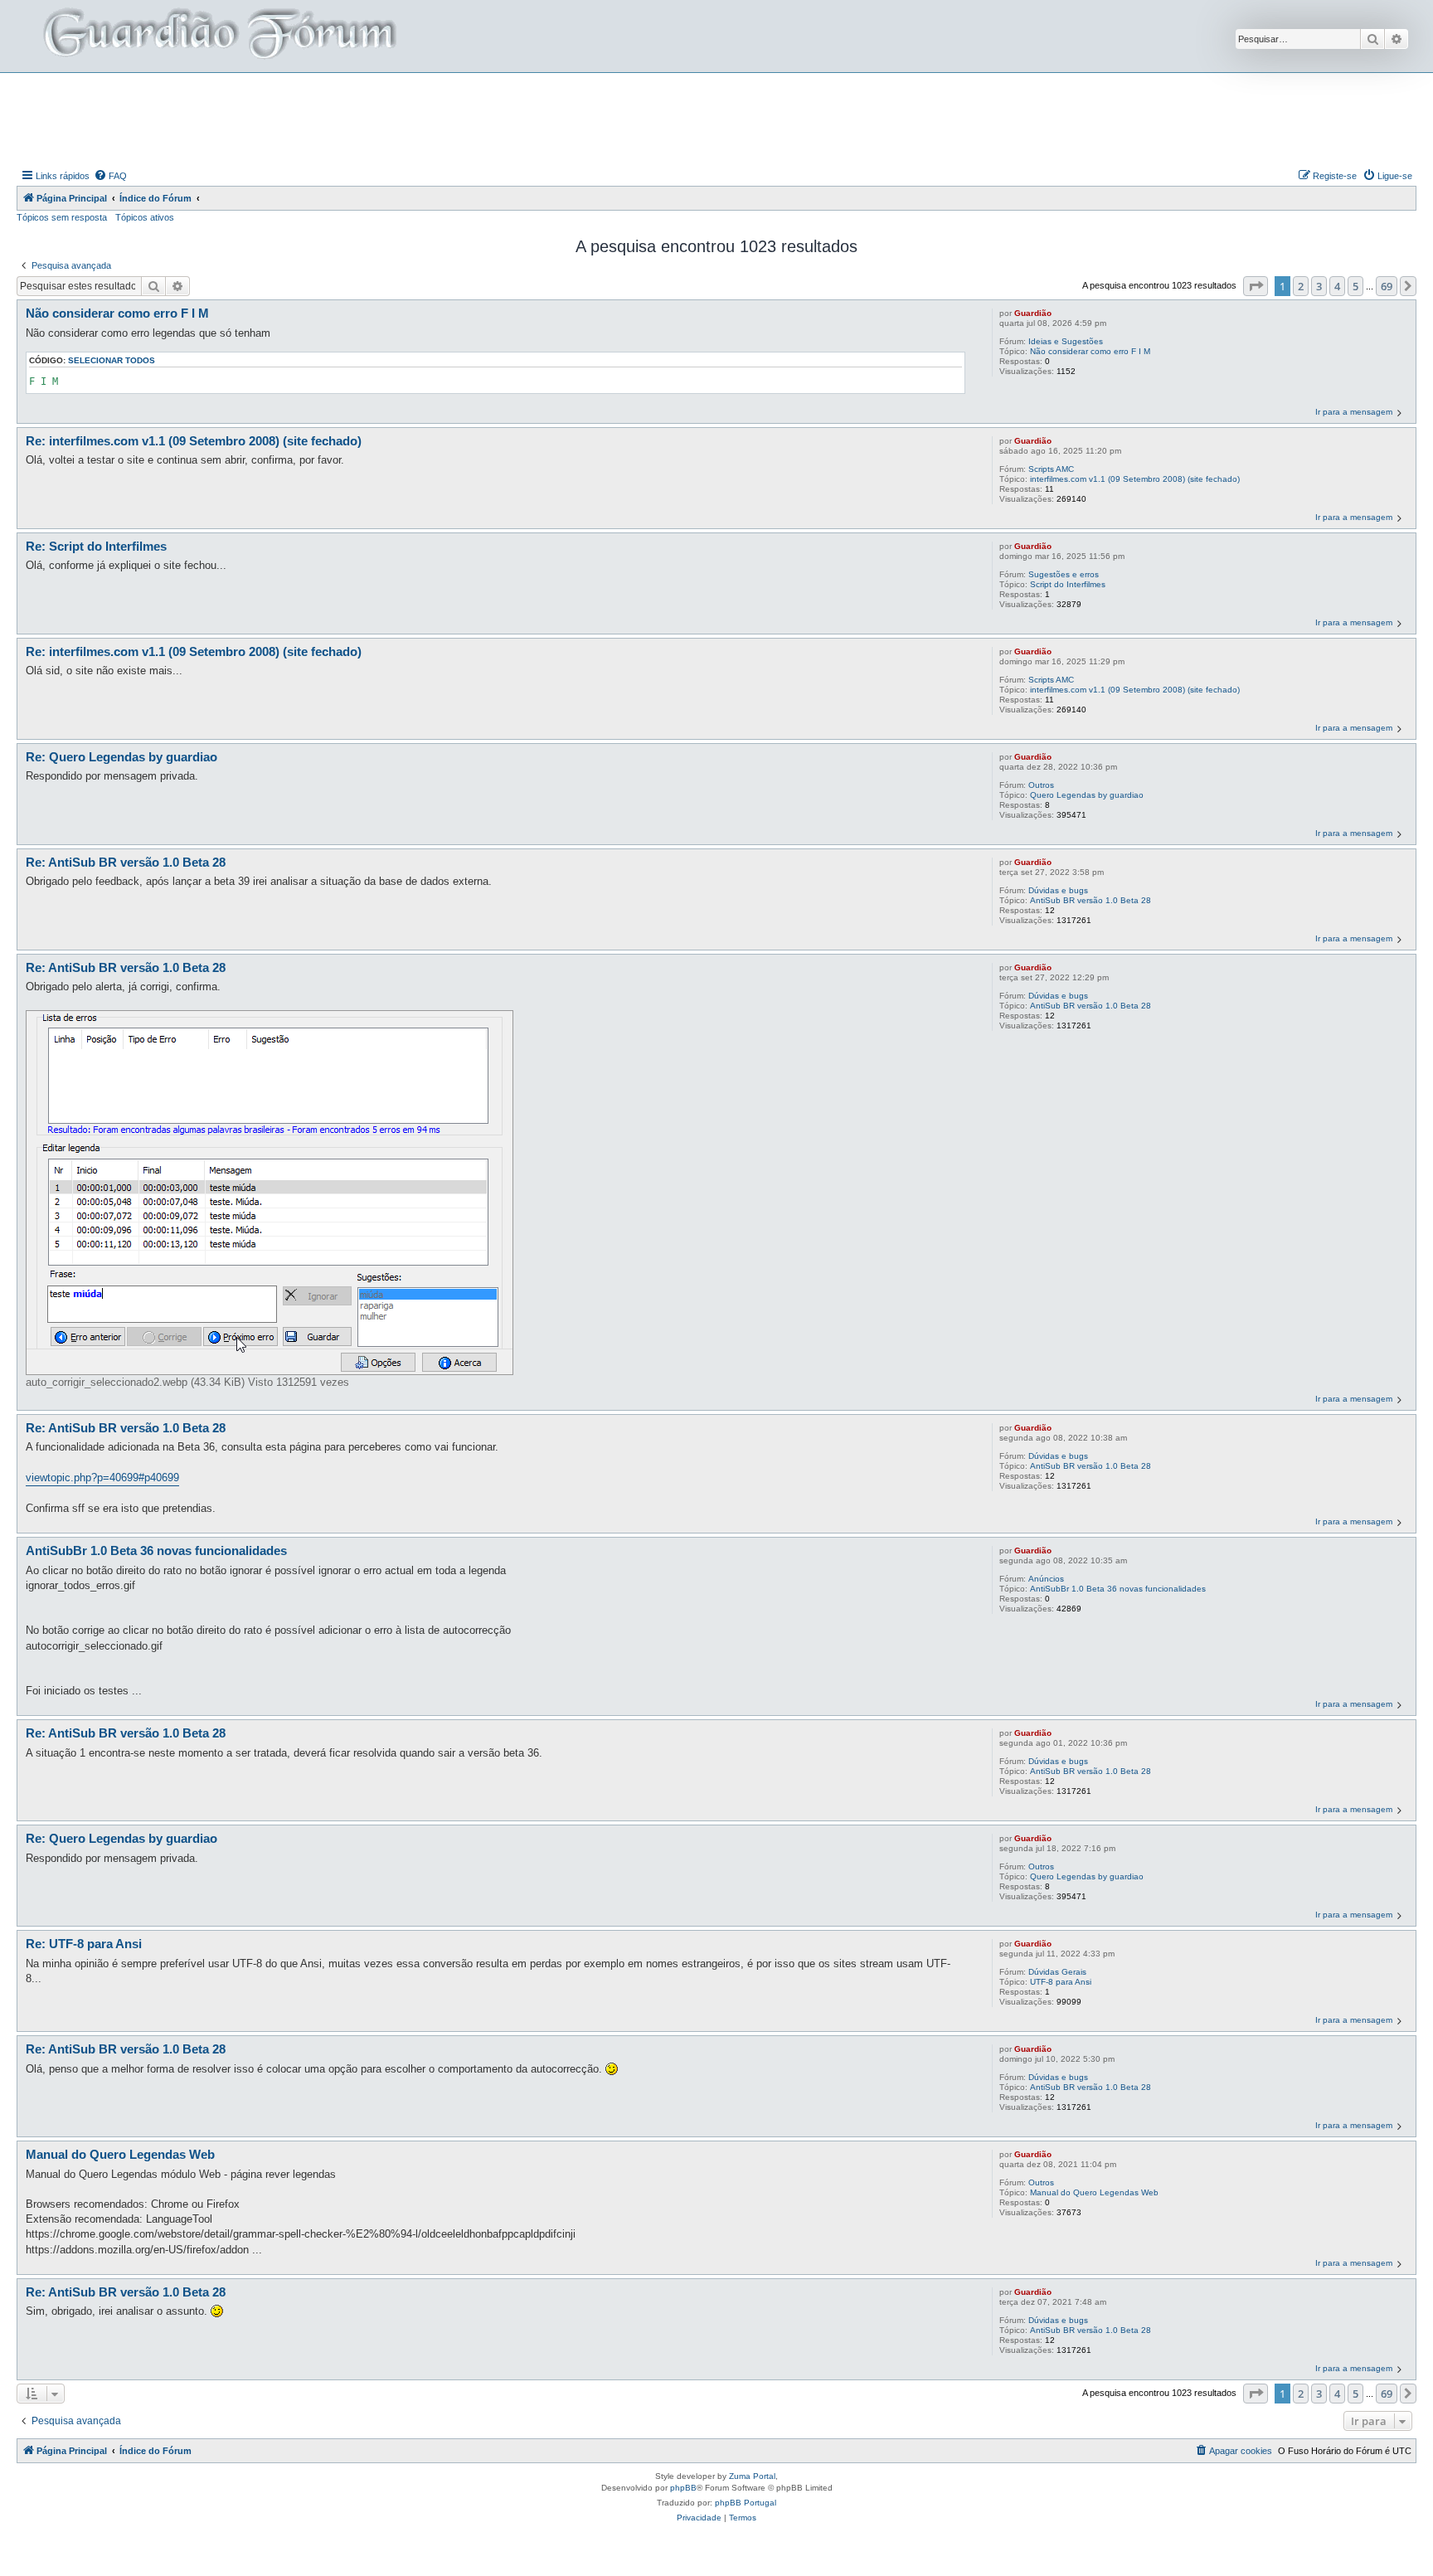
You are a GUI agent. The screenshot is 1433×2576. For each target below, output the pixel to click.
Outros (1041, 785)
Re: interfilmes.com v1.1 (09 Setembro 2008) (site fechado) (194, 441)
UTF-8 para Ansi (1061, 1982)
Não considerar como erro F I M (1090, 351)
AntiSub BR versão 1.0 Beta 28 (1091, 900)
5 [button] (1355, 286)
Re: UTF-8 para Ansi (84, 1944)
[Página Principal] (218, 36)
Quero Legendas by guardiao (1087, 795)
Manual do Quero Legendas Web (1094, 2192)
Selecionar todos (112, 360)
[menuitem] (110, 176)
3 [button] (1319, 286)
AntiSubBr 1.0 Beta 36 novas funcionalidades (1118, 1589)
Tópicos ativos (145, 217)
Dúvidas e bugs (1058, 890)
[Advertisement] (716, 119)
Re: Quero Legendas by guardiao (121, 757)
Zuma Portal (752, 2476)
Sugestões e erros (1064, 574)
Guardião (1033, 313)
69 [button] (1387, 286)
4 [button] (1337, 286)
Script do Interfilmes (1068, 584)
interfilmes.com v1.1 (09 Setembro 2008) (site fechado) (1135, 479)
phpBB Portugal (746, 2503)
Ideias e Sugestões (1066, 341)
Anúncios (1046, 1579)
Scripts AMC (1051, 469)
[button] (1256, 286)
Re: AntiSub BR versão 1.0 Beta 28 (126, 862)
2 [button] (1301, 286)
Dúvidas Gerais (1057, 1972)
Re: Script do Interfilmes (96, 546)
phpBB (683, 2488)
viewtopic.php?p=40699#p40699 (102, 1478)
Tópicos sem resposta (62, 217)
